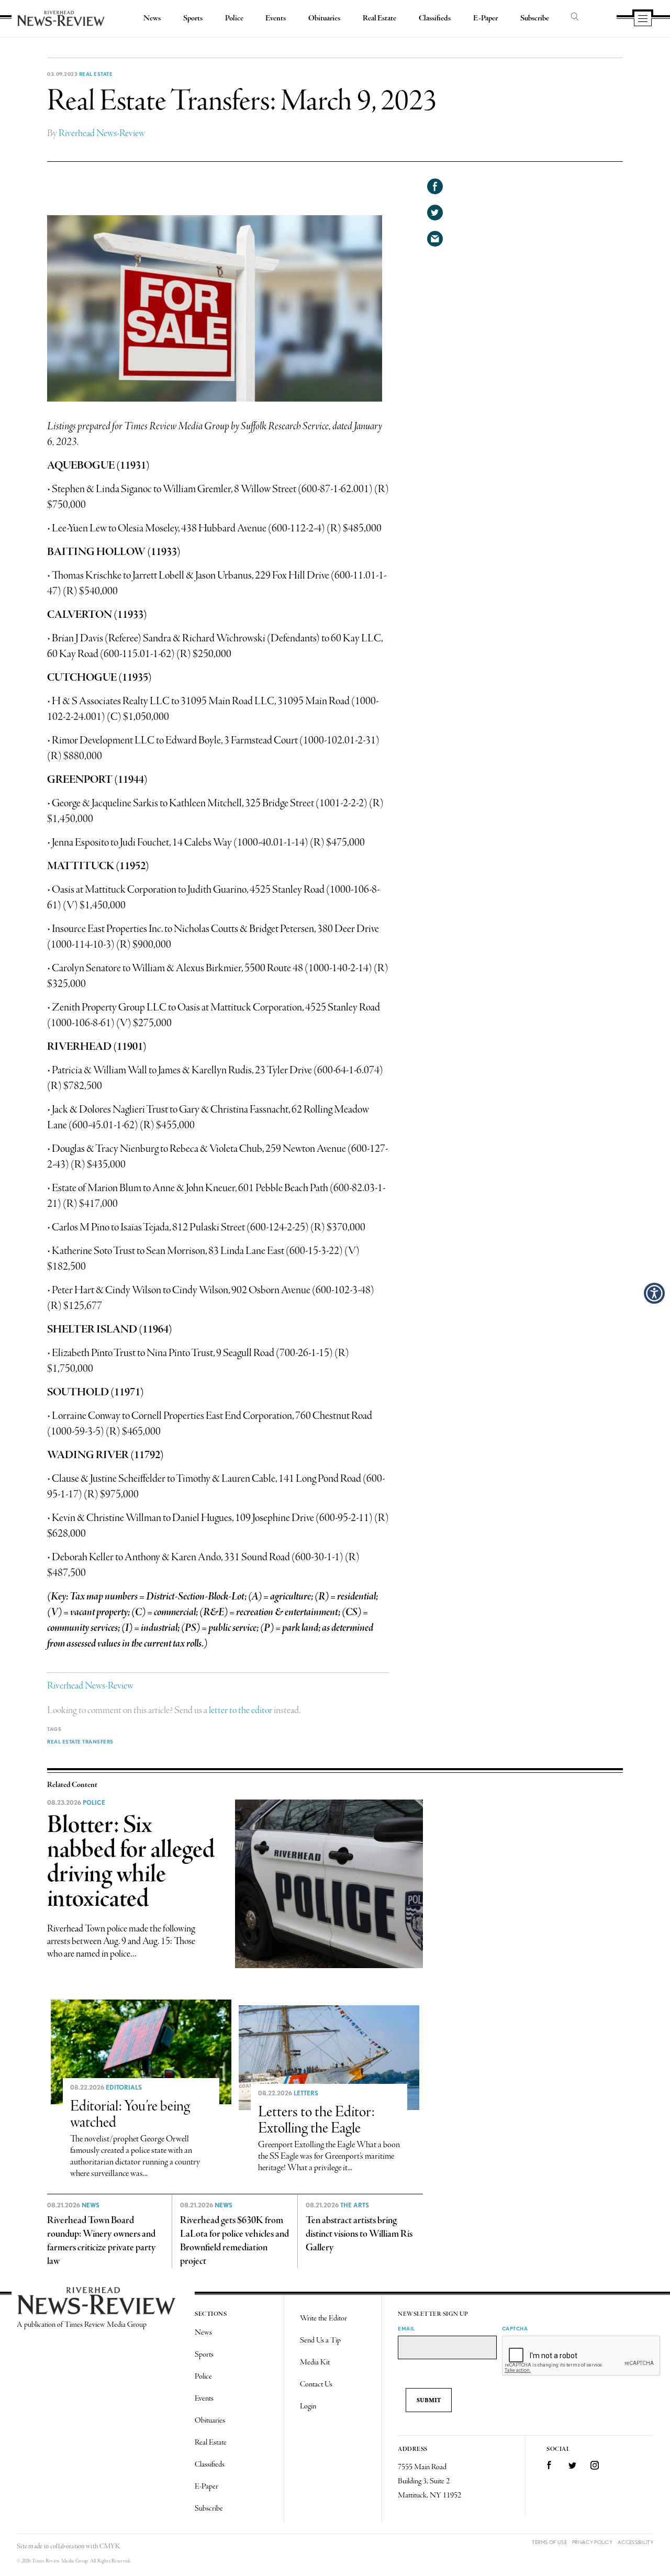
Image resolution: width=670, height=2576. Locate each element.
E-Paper (485, 18)
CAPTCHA (515, 2328)
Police (234, 18)
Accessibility (635, 2542)
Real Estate (379, 18)
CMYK (110, 2546)
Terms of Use (549, 2542)
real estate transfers (80, 1741)
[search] (575, 17)
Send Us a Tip (320, 2340)
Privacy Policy (592, 2542)
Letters (306, 2093)
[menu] (643, 19)
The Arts (355, 2205)
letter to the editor (241, 1711)
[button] (654, 1293)
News (152, 18)
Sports (193, 18)
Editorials (124, 2088)
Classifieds (435, 18)
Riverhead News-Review (102, 134)
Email (406, 2328)
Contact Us (316, 2384)
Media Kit (315, 2362)
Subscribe (535, 18)
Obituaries (324, 18)
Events (276, 18)
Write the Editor (323, 2318)
